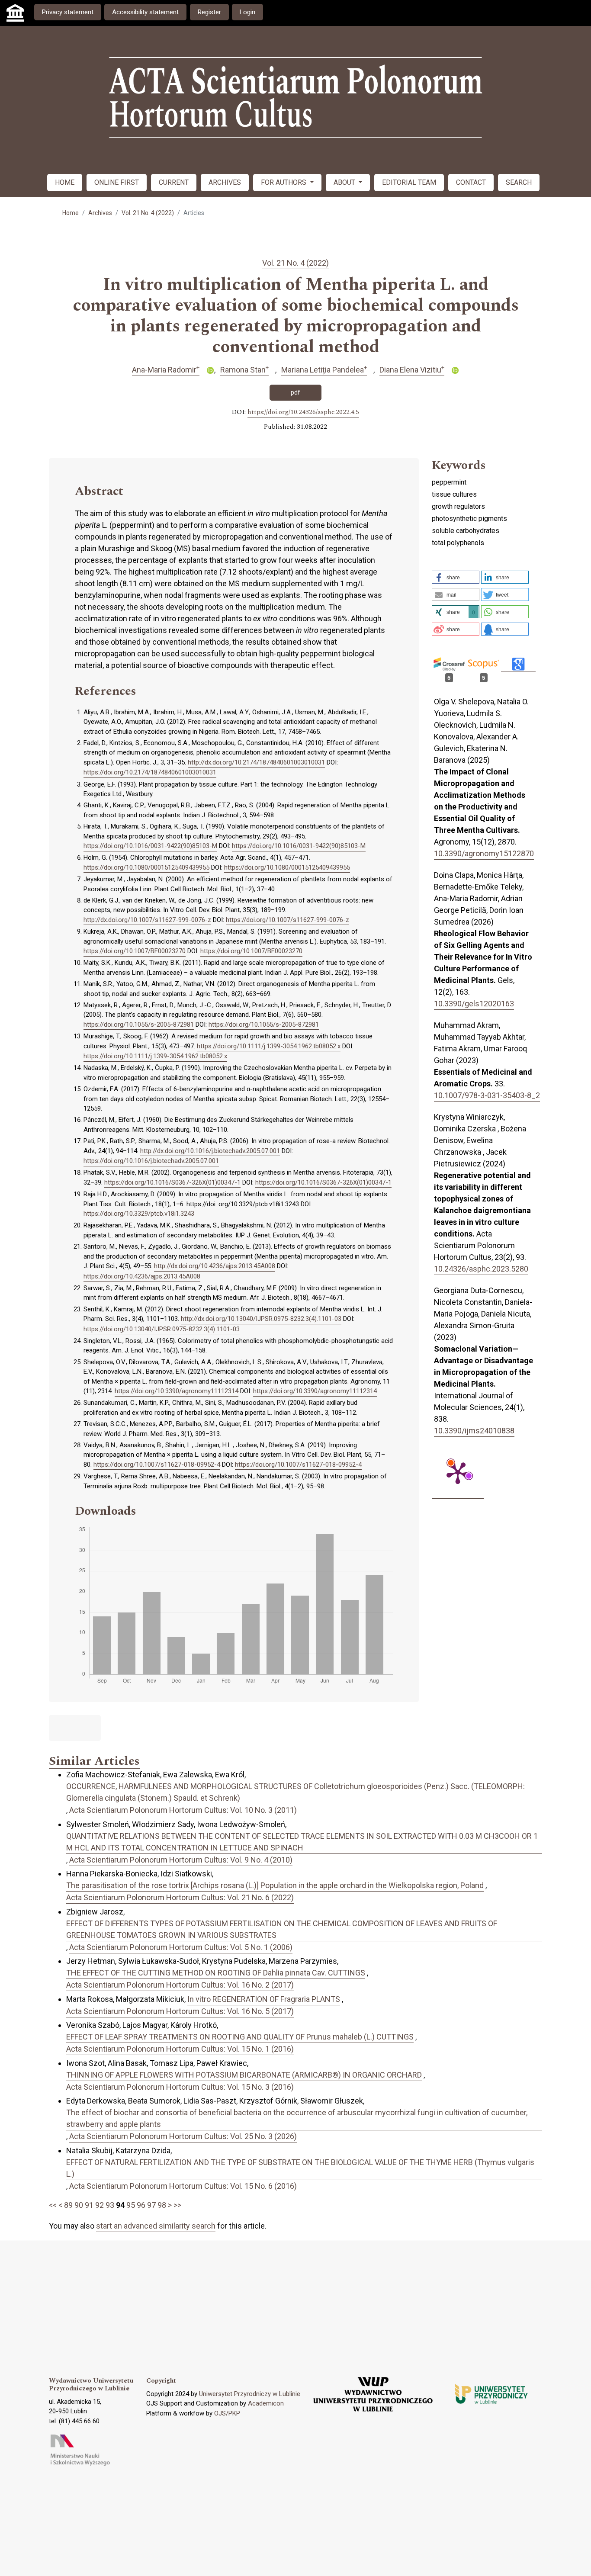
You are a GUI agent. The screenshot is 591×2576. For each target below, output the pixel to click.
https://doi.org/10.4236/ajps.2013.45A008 (142, 1276)
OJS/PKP (227, 2413)
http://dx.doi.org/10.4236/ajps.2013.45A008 (215, 1266)
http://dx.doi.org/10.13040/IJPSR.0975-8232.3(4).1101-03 (261, 1319)
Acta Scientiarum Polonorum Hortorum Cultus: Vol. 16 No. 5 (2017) (180, 2011)
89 (68, 2205)
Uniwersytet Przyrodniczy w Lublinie (250, 2394)
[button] (456, 577)
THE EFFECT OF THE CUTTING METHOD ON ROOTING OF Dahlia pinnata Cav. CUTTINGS (216, 1973)
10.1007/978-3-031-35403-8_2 (487, 1095)
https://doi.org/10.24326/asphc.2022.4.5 (303, 412)
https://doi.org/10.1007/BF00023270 (135, 951)
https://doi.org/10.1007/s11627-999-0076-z (287, 920)
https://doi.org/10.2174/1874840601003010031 (150, 772)
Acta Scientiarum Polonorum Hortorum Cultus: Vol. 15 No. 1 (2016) (180, 2049)
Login (247, 12)
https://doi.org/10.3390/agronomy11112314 (177, 1391)
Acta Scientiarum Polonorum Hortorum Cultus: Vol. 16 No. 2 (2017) (180, 1985)
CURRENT (174, 182)
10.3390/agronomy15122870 (484, 853)
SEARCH (519, 182)
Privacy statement (68, 12)
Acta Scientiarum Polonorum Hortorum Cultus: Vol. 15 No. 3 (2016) (180, 2087)
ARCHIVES (225, 182)
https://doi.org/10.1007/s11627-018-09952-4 (157, 1465)
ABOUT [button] (345, 182)
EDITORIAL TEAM (409, 182)
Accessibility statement (145, 12)
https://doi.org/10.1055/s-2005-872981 (139, 1025)
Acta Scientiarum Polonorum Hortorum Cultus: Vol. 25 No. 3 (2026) (183, 2136)
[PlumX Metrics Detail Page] (458, 1472)
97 (151, 2205)
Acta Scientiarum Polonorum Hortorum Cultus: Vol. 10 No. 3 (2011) (183, 1810)
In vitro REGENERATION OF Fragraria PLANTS (264, 1999)
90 (79, 2205)
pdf (295, 392)
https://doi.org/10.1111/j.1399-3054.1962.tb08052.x (269, 1046)
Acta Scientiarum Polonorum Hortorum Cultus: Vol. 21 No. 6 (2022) (180, 1897)
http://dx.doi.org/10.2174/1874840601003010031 (256, 762)
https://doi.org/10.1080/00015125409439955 (146, 867)
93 (110, 2205)
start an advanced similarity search (156, 2226)
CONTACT (471, 182)
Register (209, 12)
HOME (65, 182)
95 (131, 2205)
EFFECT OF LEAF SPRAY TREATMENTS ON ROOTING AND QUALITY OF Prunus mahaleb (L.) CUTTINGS (240, 2037)
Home (71, 213)
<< (53, 2205)
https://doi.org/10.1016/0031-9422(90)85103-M (150, 846)
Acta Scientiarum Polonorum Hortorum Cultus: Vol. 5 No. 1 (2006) (181, 1947)
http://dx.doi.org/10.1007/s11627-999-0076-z (147, 920)
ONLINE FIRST (117, 182)
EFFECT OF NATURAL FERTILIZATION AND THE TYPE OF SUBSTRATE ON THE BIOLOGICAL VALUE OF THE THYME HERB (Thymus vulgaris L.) (300, 2168)
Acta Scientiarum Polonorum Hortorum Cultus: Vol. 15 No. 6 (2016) (183, 2186)
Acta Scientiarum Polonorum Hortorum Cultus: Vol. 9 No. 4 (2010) (181, 1860)
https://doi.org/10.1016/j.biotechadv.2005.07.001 (151, 1161)
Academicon (266, 2403)
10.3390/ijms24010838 (474, 1431)
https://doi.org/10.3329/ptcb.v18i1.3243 (139, 1214)
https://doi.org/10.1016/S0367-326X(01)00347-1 (172, 1182)
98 (162, 2205)
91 (89, 2205)
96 (141, 2205)
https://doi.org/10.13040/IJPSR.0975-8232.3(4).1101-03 (162, 1329)
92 (100, 2205)
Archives (100, 213)
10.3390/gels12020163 (474, 1004)
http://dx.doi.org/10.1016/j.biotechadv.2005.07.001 (210, 1151)
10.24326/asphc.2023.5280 (481, 1269)
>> (177, 2205)
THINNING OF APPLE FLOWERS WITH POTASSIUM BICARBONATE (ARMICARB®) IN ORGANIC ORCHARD (244, 2075)
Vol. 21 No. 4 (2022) (148, 213)
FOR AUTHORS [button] (284, 182)
